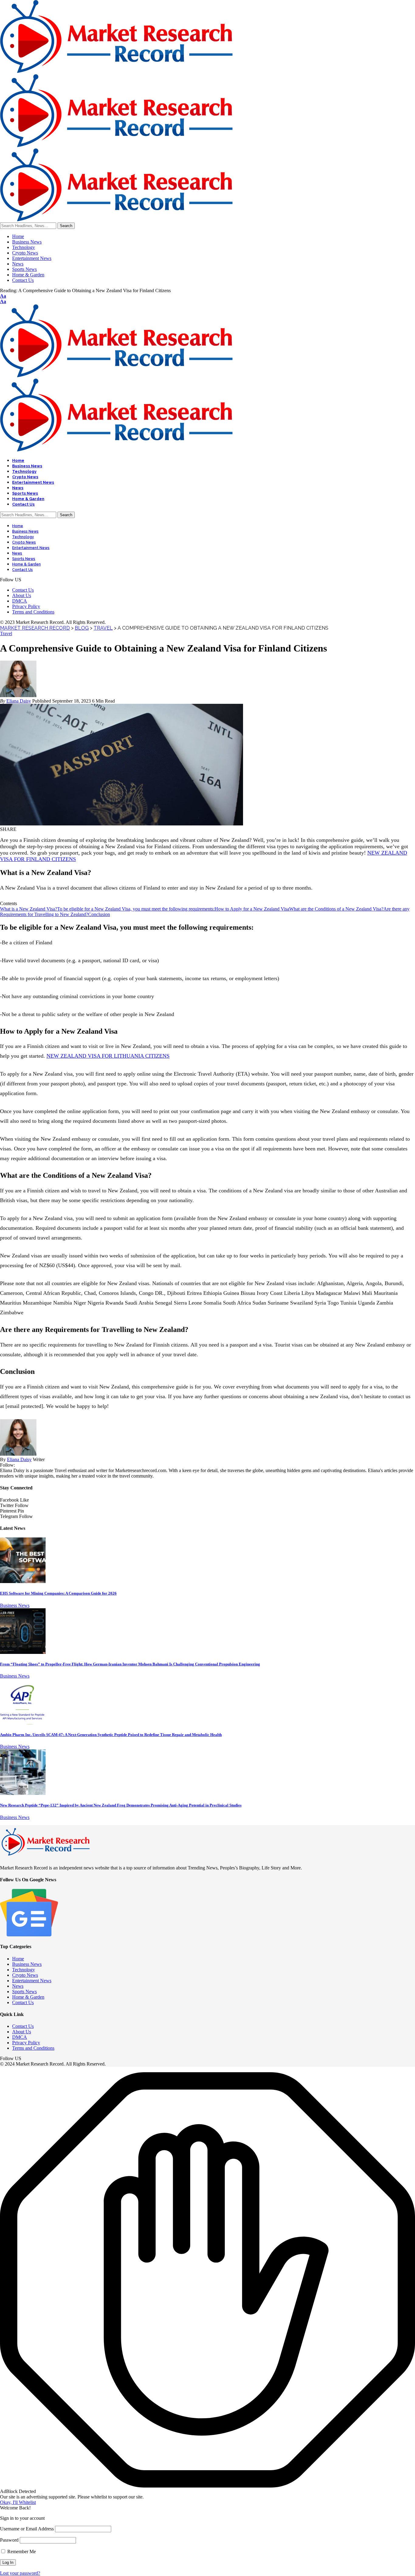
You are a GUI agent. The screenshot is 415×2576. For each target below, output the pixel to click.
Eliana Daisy (19, 701)
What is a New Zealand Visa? (29, 909)
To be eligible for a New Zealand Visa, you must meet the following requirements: (136, 909)
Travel (6, 633)
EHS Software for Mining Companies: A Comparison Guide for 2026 (58, 1593)
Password (9, 2540)
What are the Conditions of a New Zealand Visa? (336, 909)
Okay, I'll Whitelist (18, 2502)
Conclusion (99, 914)
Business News (15, 1605)
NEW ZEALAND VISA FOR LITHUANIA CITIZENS (108, 1056)
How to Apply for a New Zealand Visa (252, 909)
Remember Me (21, 2552)
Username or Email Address (27, 2529)
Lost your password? (20, 2573)
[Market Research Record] (116, 145)
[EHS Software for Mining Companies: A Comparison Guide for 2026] (23, 1581)
